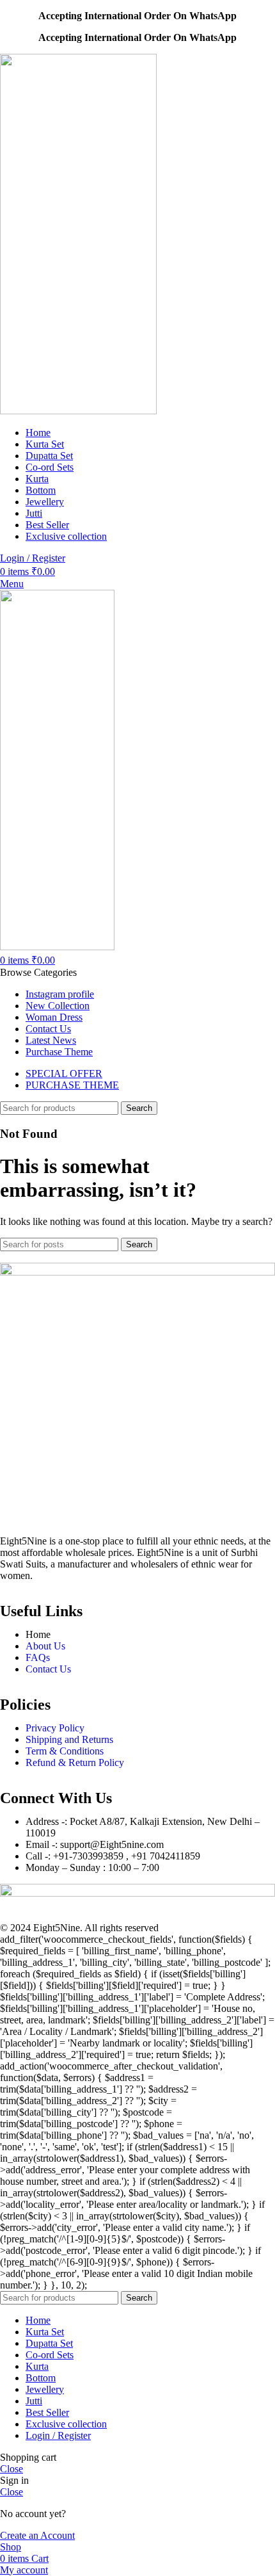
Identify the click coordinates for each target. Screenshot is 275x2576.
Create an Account (37, 2535)
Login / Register (58, 2435)
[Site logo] (78, 411)
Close (12, 2469)
